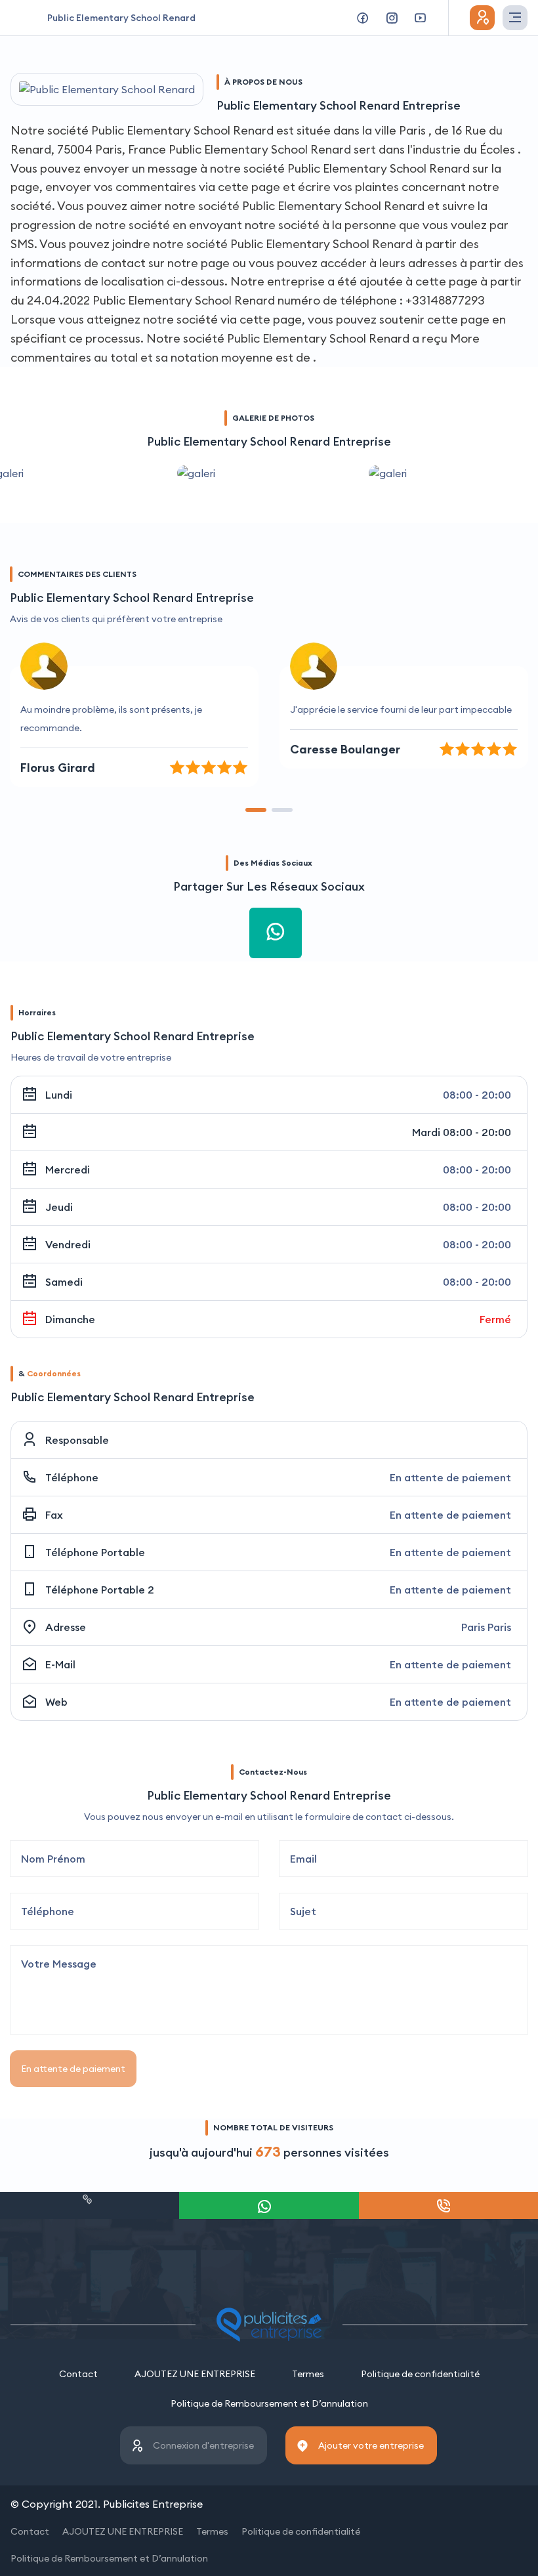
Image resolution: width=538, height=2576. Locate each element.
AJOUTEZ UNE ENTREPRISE (195, 2374)
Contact (78, 2374)
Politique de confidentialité (420, 2374)
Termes (308, 2374)
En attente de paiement (73, 2069)
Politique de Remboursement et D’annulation (269, 2403)
